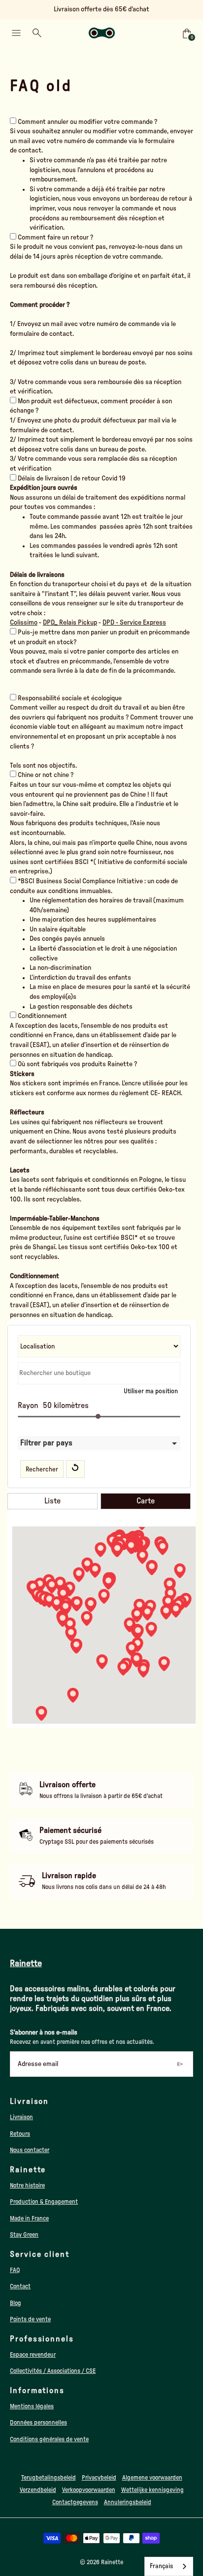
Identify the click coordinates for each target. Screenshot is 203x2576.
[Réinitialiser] (75, 1469)
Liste (52, 1501)
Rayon (28, 1406)
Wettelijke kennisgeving (152, 2490)
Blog (16, 2303)
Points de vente (30, 2319)
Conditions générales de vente (49, 2439)
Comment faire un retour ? (55, 238)
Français (161, 2566)
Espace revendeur (33, 2355)
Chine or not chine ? (46, 775)
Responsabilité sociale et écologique (70, 698)
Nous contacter (30, 2150)
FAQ (15, 2270)
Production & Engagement (44, 2202)
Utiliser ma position (151, 1391)
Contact (20, 2286)
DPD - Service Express (134, 623)
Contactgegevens (75, 2502)
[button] (147, 1613)
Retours (20, 2134)
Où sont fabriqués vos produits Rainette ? (77, 1064)
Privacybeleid (99, 2478)
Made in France (29, 2218)
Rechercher (42, 1469)
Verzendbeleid (38, 2490)
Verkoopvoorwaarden (89, 2490)
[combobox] (169, 2566)
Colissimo (24, 623)
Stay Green (24, 2235)
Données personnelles (38, 2423)
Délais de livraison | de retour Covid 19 (72, 479)
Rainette (112, 2562)
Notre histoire (27, 2186)
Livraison (21, 2117)
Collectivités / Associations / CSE (53, 2371)
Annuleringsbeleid (128, 2502)
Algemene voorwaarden (152, 2478)
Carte (146, 1501)
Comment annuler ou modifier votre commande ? (87, 122)
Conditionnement (42, 1016)
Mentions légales (32, 2406)
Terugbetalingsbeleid (49, 2478)
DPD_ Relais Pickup (70, 623)
